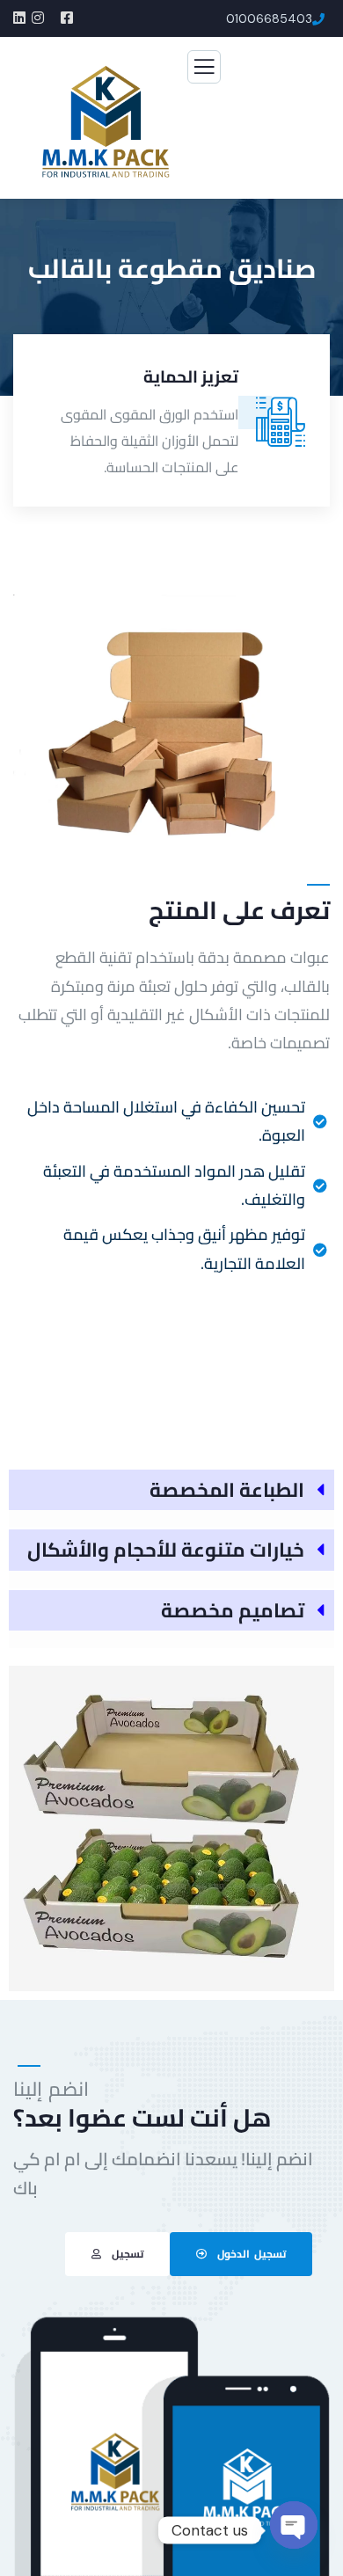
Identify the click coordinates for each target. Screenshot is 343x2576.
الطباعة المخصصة (227, 1490)
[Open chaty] (294, 2529)
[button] (322, 424)
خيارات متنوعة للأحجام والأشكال (166, 1550)
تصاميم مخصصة (233, 1610)
